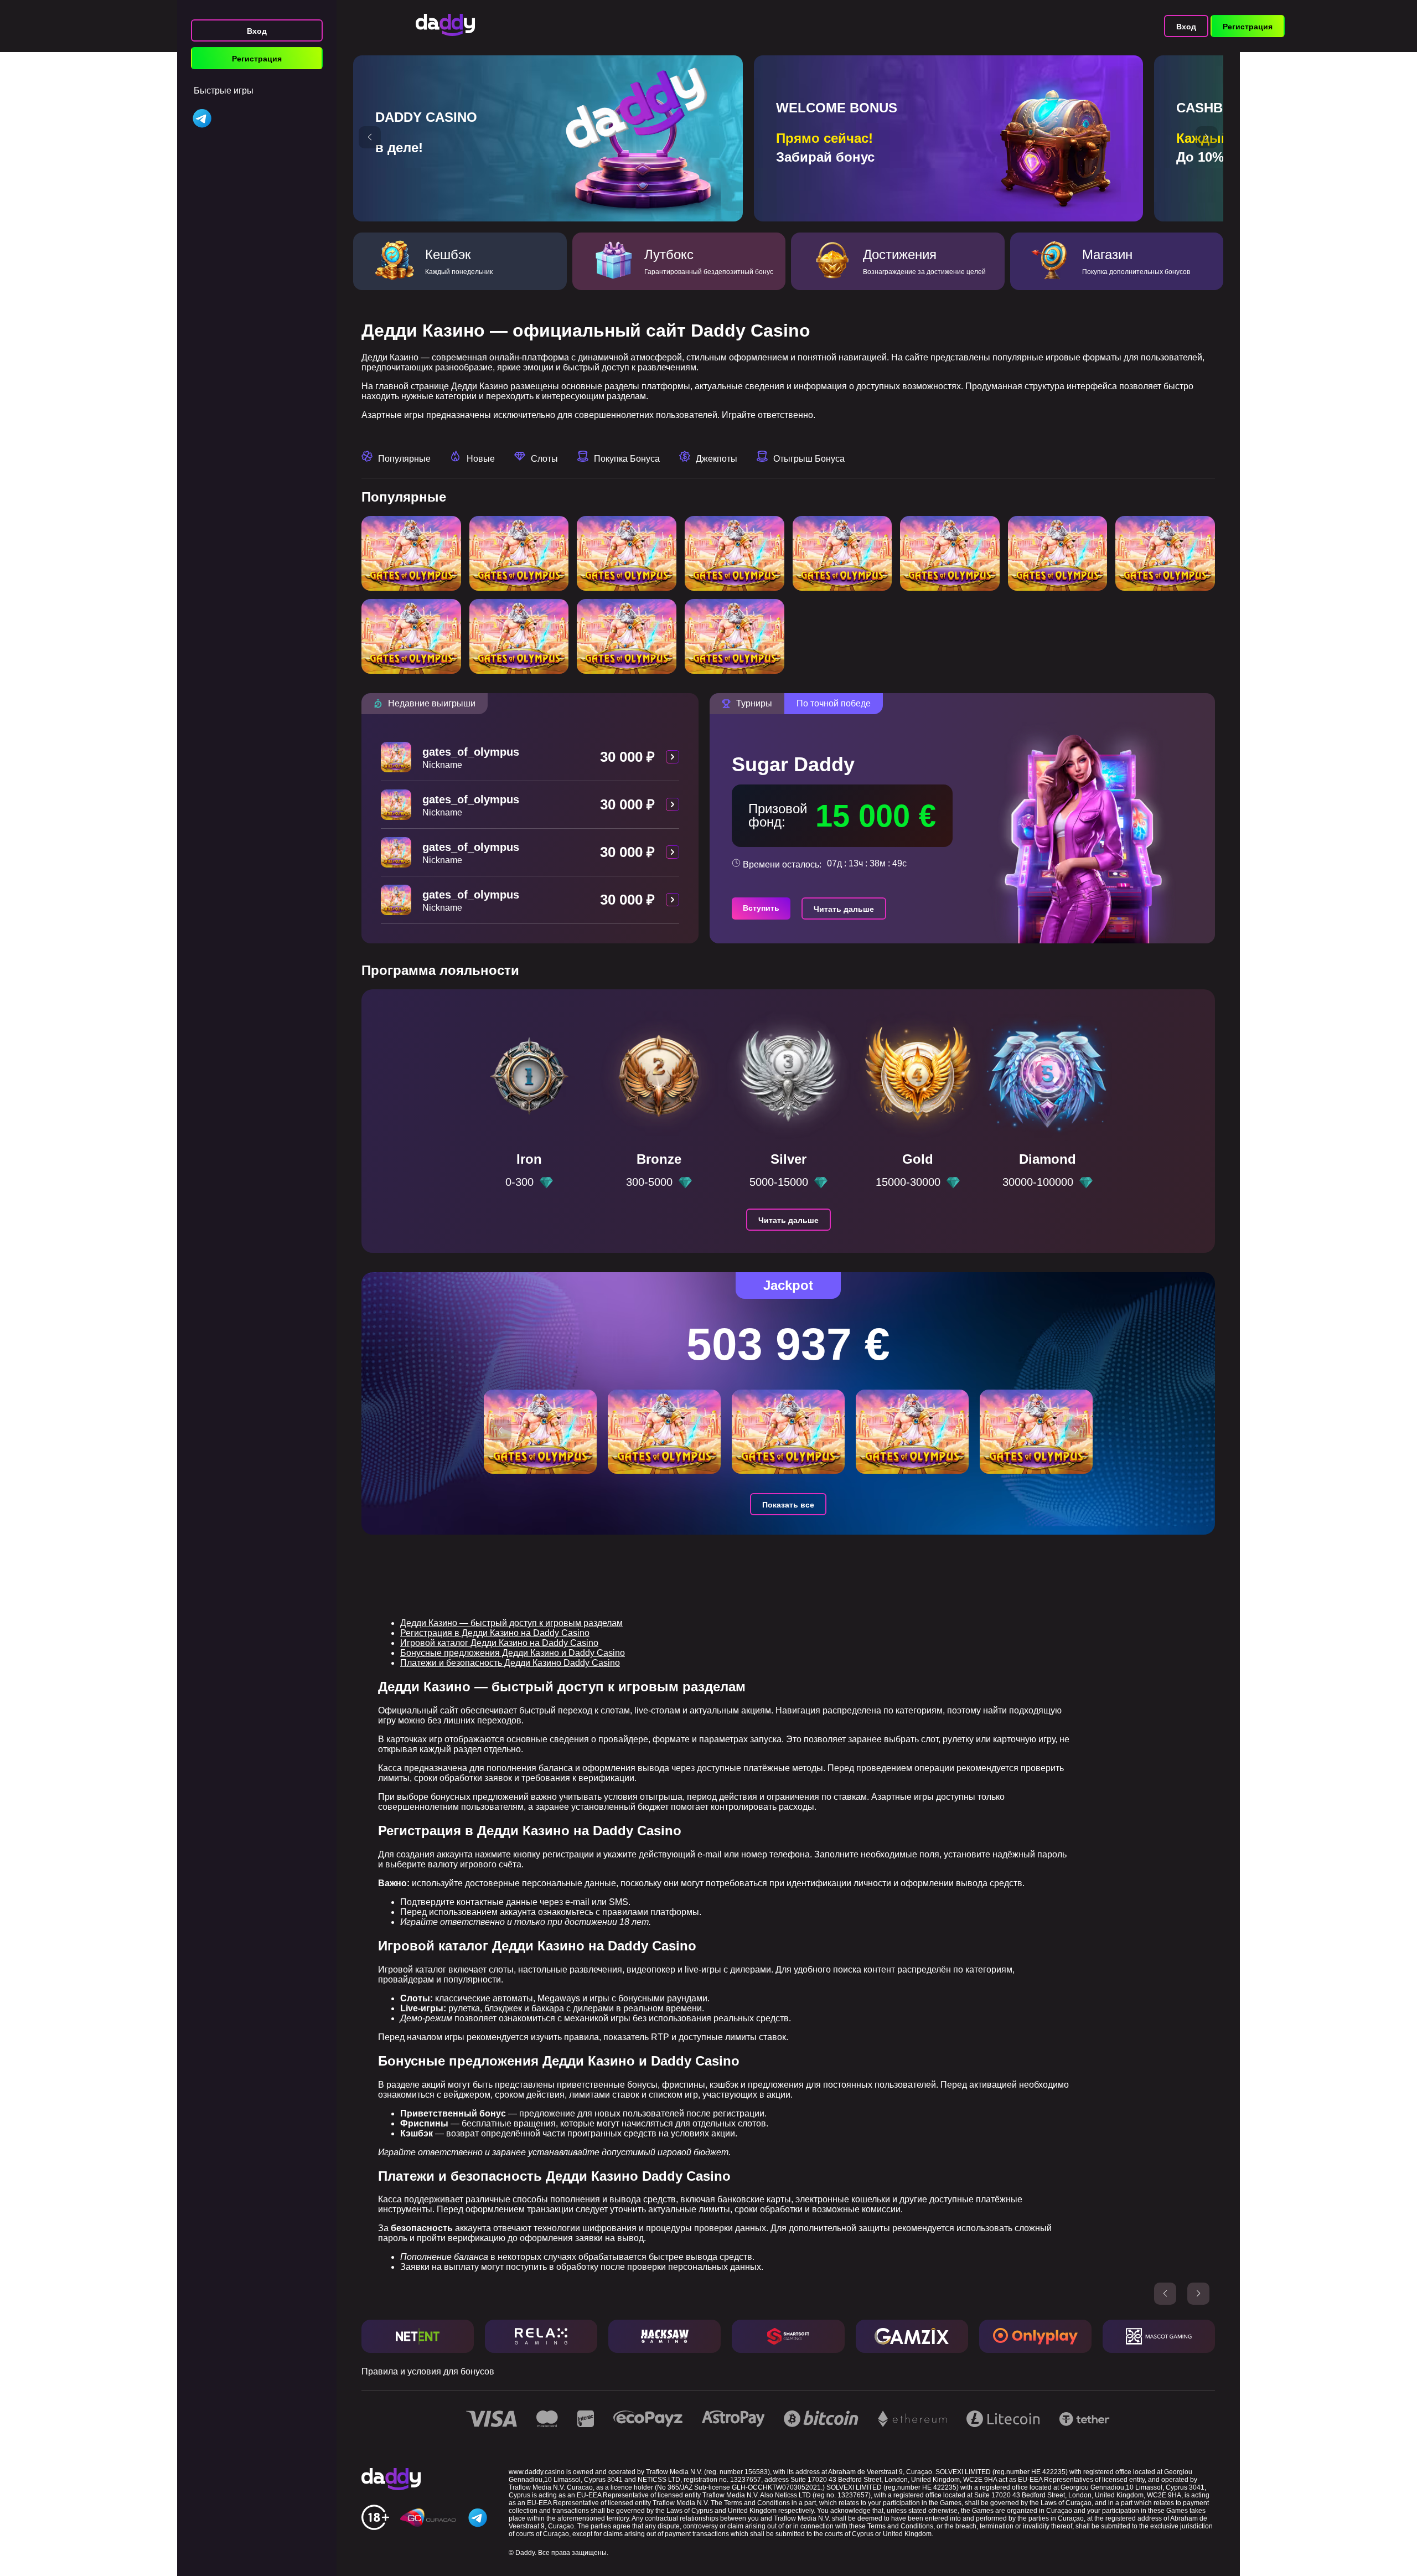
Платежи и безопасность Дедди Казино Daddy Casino (510, 1663)
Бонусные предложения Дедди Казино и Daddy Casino (513, 1653)
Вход (257, 31)
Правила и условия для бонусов (428, 2371)
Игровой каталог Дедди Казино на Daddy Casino (499, 1643)
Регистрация (257, 59)
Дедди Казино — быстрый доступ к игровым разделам (511, 1623)
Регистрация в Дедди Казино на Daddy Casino (495, 1633)
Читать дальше (844, 909)
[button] (370, 137)
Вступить (761, 908)
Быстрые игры (224, 91)
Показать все (788, 1505)
